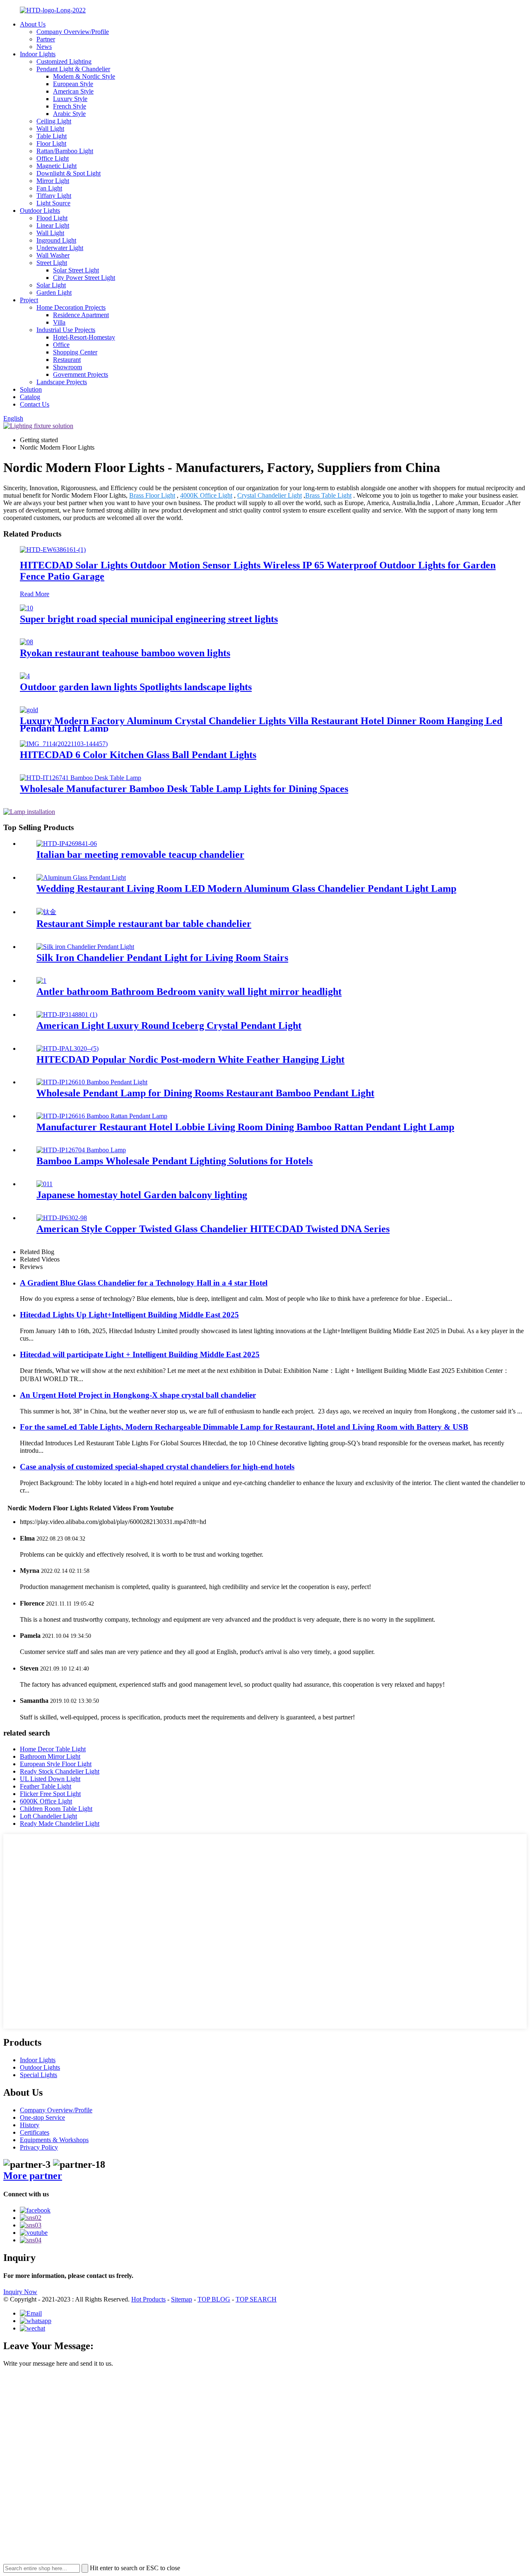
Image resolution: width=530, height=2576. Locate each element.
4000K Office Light (206, 495)
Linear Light (53, 225)
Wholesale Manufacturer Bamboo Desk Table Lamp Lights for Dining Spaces (184, 789)
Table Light (52, 136)
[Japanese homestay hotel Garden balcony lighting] (45, 1184)
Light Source (53, 203)
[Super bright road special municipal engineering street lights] (26, 608)
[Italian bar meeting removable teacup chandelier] (67, 844)
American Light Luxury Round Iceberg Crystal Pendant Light (169, 1026)
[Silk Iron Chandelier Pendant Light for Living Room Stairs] (85, 947)
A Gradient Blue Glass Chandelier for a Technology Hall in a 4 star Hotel (144, 1283)
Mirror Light (53, 181)
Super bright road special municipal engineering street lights (149, 619)
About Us (33, 24)
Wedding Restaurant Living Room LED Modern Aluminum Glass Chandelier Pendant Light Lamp (246, 888)
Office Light (53, 158)
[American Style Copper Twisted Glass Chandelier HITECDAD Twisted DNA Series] (62, 1218)
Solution (31, 389)
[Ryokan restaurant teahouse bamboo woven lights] (26, 642)
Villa (59, 322)
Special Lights (39, 2075)
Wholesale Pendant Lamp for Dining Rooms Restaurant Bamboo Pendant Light (205, 1093)
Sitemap (182, 2299)
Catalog (30, 397)
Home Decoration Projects (71, 307)
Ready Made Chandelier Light (60, 1824)
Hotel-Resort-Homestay (84, 337)
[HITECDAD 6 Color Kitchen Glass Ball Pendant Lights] (64, 744)
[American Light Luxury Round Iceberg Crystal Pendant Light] (67, 1015)
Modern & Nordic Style (84, 76)
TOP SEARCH (256, 2299)
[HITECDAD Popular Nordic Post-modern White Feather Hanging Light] (67, 1048)
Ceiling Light (54, 121)
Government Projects (81, 374)
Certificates (35, 2132)
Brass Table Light (328, 495)
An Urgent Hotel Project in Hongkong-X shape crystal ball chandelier (138, 1395)
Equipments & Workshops (54, 2140)
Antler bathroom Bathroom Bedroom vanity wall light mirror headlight (189, 992)
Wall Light (50, 129)
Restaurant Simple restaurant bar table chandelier (144, 924)
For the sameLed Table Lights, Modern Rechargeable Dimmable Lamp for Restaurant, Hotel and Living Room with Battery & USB (244, 1427)
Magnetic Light (57, 166)
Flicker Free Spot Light (50, 1794)
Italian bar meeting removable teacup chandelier (140, 855)
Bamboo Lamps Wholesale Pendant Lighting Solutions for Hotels (175, 1161)
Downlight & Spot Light (69, 173)
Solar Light (51, 285)
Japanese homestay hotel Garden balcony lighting (142, 1195)
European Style (73, 84)
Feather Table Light (46, 1786)
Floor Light (51, 143)
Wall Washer (53, 255)
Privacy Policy (39, 2147)
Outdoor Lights (40, 211)
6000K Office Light (46, 1801)
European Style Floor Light (56, 1764)
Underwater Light (60, 248)
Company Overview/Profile (73, 32)
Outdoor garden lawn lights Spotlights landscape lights (136, 687)
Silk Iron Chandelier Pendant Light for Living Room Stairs (162, 958)
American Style (73, 91)
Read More (35, 594)
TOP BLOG (214, 2299)
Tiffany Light (54, 196)
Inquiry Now (20, 2292)
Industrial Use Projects (66, 330)
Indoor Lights (38, 54)
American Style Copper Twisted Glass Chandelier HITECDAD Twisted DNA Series (213, 1229)
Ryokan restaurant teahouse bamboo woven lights (125, 653)
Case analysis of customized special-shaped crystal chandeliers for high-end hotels (157, 1467)
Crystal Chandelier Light (270, 495)
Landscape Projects (62, 382)
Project (29, 300)
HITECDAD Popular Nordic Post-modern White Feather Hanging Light (190, 1059)
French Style (70, 106)
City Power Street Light (84, 278)
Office (61, 345)
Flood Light (52, 218)
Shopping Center (75, 352)
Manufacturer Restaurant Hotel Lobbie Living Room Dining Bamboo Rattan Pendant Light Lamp (245, 1127)
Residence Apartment (81, 315)
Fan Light (49, 188)
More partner (33, 2176)
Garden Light (54, 293)
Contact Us (35, 404)
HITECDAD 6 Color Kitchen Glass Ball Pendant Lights (138, 755)
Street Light (52, 263)
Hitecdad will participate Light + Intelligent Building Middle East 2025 (140, 1354)
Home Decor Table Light (53, 1749)
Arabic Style (69, 114)
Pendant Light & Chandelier (73, 69)
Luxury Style (70, 99)
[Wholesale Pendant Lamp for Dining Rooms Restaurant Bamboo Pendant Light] (92, 1082)
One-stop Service (42, 2117)
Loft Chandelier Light (48, 1816)
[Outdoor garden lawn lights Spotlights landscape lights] (25, 676)
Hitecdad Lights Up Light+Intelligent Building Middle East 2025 (129, 1315)
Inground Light (56, 240)
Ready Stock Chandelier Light (60, 1771)
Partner (46, 39)
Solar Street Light (76, 270)
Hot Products (148, 2299)
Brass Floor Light (152, 495)
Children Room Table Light (56, 1809)
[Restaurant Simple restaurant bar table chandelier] (46, 912)
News (44, 47)
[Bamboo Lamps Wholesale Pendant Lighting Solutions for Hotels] (81, 1150)
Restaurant (67, 360)
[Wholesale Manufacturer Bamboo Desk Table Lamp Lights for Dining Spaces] (81, 778)
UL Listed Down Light (50, 1779)
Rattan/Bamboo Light (65, 151)
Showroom (67, 367)
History (30, 2125)
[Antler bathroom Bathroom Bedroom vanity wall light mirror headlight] (41, 981)
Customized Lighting (64, 61)
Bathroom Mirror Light (50, 1756)
